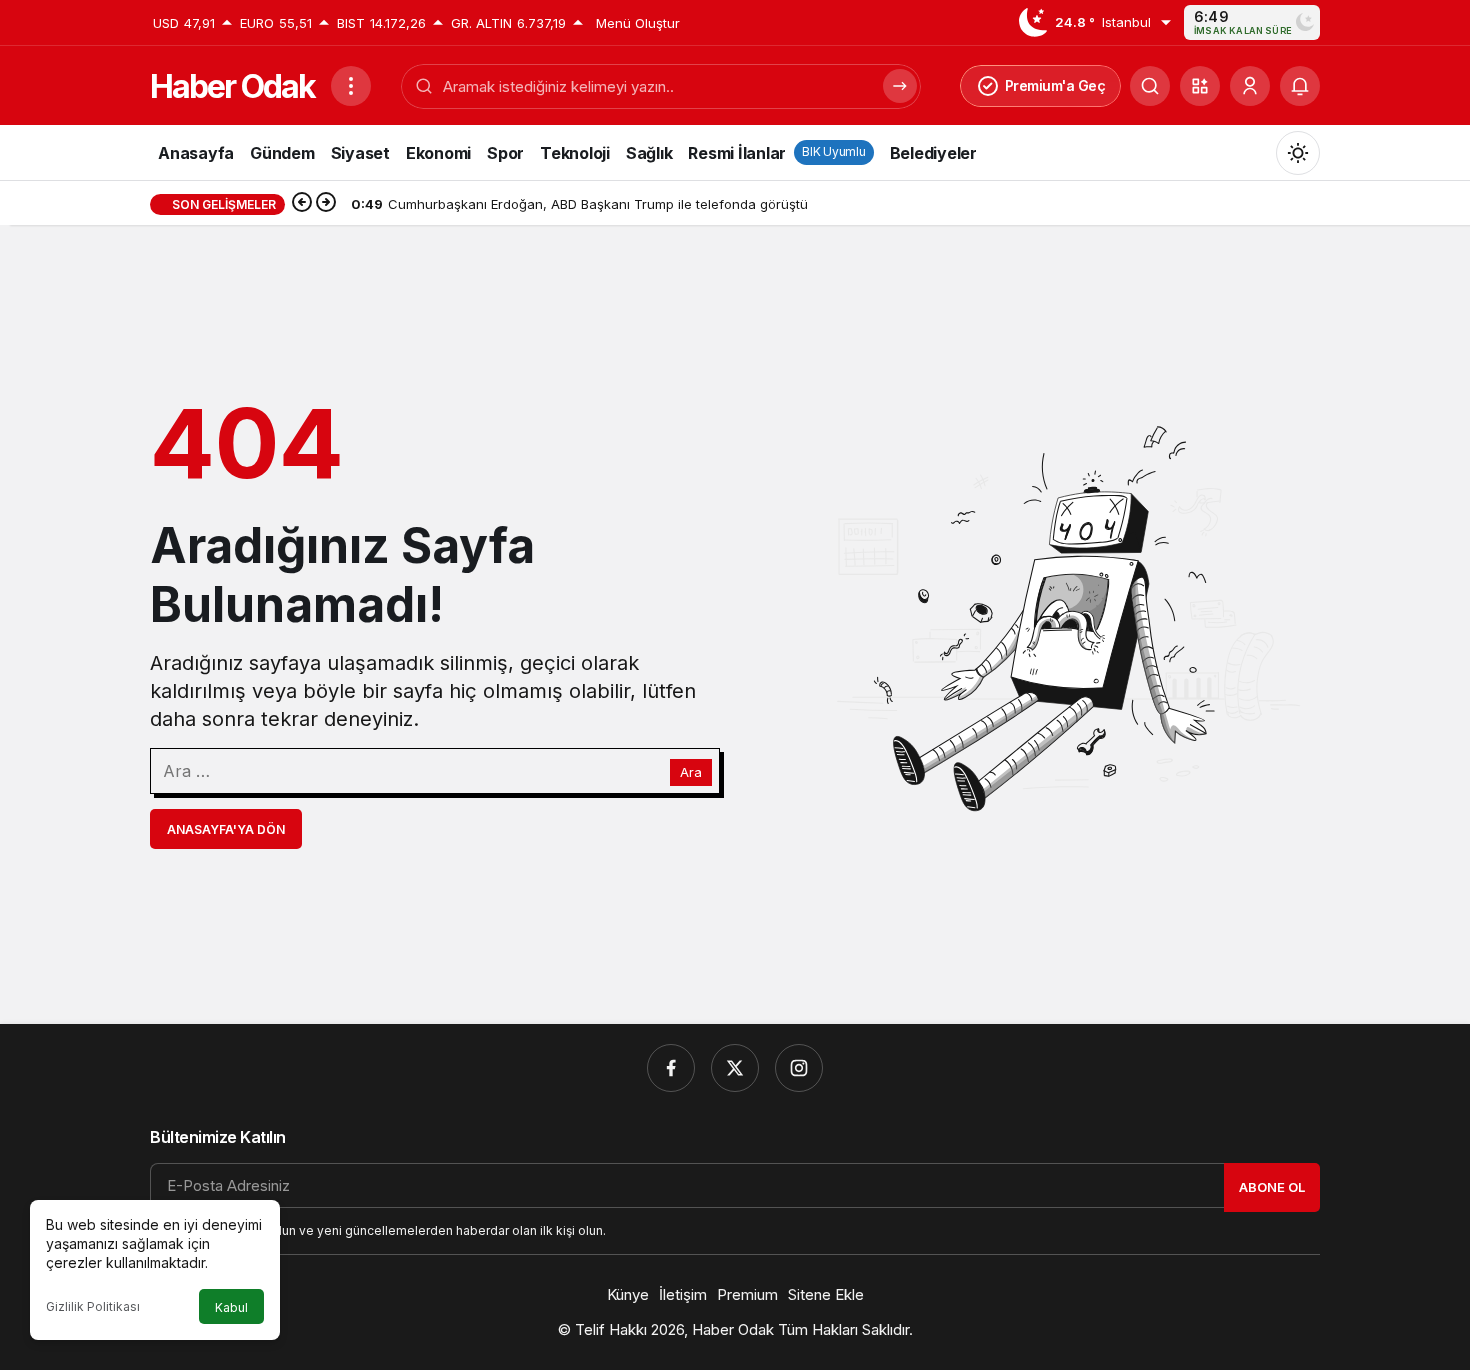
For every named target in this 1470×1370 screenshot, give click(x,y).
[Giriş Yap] (1250, 86)
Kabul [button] (231, 1307)
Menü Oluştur (638, 23)
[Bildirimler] (1300, 86)
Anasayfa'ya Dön (226, 829)
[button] (1200, 86)
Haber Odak (232, 86)
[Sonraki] (326, 204)
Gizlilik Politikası (93, 1306)
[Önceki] (302, 204)
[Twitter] (735, 1068)
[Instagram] (799, 1068)
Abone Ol (1272, 1187)
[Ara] (1150, 86)
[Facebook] (671, 1068)
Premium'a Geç (1055, 85)
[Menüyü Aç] (351, 86)
